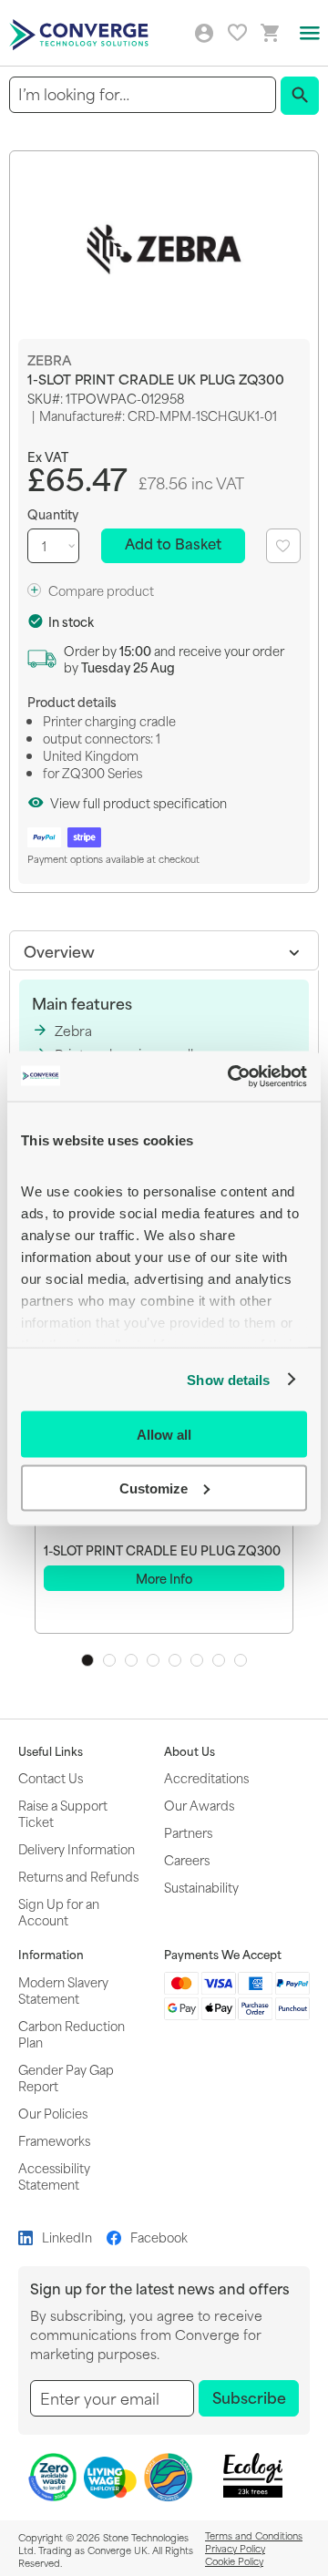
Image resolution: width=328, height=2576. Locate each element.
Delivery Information (77, 1848)
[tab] (164, 950)
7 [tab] (219, 1660)
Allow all (164, 1435)
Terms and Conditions (254, 2535)
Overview (59, 950)
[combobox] (143, 94)
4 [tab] (153, 1660)
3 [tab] (131, 1660)
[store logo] (81, 33)
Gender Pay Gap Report (66, 2077)
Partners (188, 1832)
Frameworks (54, 2140)
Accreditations (206, 1777)
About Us (190, 1751)
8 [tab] (241, 1660)
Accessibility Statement (54, 2176)
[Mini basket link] (271, 33)
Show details (228, 1379)
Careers (187, 1859)
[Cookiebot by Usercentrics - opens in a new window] (231, 1076)
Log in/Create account (204, 34)
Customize (154, 1488)
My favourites (237, 32)
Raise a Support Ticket (63, 1813)
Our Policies (53, 2113)
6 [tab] (197, 1660)
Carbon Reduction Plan (72, 2033)
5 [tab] (175, 1660)
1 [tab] (87, 1660)
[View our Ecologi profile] (252, 2475)
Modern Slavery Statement (63, 1990)
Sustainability (201, 1887)
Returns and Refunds (78, 1876)
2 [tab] (109, 1660)
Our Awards (199, 1805)
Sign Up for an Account (59, 1911)
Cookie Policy (234, 2561)
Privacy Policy (235, 2548)
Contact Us (51, 1777)
